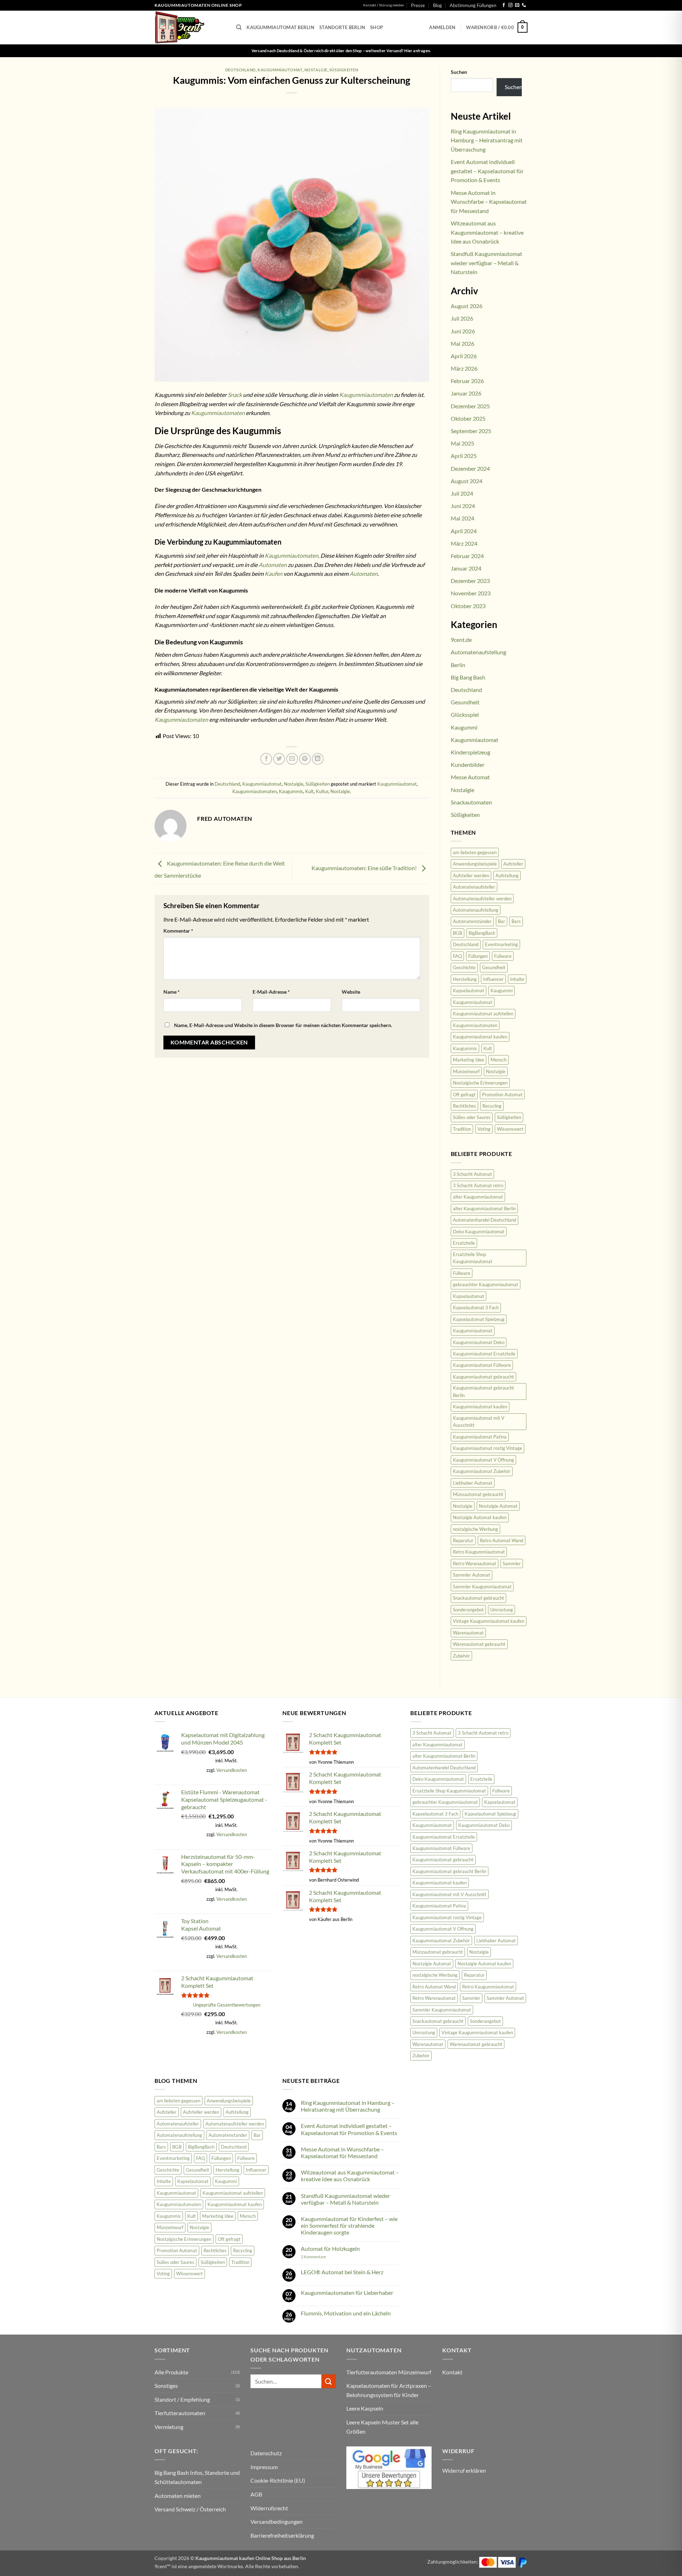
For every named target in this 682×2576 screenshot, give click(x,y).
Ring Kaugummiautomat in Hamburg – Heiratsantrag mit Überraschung (487, 140)
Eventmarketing (501, 944)
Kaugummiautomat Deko (479, 1342)
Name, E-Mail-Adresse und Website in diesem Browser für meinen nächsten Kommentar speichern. (283, 1025)
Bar (502, 921)
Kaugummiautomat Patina (480, 1437)
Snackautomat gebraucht (478, 1598)
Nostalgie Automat (498, 1506)
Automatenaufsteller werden (482, 899)
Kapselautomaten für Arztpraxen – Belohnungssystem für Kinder (389, 2390)
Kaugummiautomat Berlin (280, 27)
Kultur (322, 791)
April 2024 (464, 531)
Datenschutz (266, 2453)
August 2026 (467, 306)
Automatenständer (472, 921)
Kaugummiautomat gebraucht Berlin (483, 1391)
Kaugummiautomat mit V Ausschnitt (479, 1421)
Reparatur (463, 1540)
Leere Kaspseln (365, 2408)
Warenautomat (468, 1633)
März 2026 (464, 368)
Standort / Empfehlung (182, 2399)
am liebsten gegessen (475, 852)
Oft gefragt (464, 1095)
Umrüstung (502, 1610)
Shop (377, 27)
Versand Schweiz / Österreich (190, 2509)
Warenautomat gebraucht (479, 1644)
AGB (256, 2494)
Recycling (492, 1106)
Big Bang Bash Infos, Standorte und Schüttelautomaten (197, 2477)
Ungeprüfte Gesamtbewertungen (227, 2005)
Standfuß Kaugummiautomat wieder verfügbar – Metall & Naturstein (486, 263)
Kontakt (452, 2372)
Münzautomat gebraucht (478, 1494)
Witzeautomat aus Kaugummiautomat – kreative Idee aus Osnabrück (487, 232)
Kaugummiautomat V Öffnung (483, 1460)
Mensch (499, 1060)
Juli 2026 (462, 318)
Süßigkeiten (344, 70)
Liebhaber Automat (473, 1483)
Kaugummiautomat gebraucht (483, 1377)
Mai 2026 (462, 343)
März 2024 (464, 543)
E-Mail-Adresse (271, 992)
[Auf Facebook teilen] (266, 759)
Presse (418, 5)
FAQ (457, 956)
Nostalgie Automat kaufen (480, 1517)
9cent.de (461, 640)
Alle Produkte (171, 2372)
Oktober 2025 (468, 418)
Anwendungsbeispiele (475, 864)
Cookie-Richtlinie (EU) (278, 2480)
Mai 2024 (462, 518)
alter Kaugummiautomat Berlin (484, 1208)
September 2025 (471, 431)
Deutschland (240, 70)
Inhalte (517, 979)
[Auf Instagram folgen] (510, 5)
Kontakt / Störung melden (384, 5)
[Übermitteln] (329, 2381)
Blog (437, 5)
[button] (442, 27)
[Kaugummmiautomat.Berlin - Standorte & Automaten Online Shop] (190, 28)
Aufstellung (507, 875)
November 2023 (471, 593)
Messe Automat (470, 777)
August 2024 (467, 481)
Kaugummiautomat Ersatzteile (484, 1354)
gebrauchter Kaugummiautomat (486, 1284)
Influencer (493, 979)
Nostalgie (316, 70)
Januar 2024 (466, 568)
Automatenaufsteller (474, 887)
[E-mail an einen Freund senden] (292, 759)
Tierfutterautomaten (180, 2413)
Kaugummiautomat (280, 70)
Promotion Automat (502, 1095)
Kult (309, 791)
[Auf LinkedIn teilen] (318, 759)
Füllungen (478, 956)
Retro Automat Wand (502, 1540)
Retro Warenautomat (475, 1563)
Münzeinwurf (466, 1071)
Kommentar (178, 931)
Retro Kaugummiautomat (479, 1552)
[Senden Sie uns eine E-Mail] (517, 5)
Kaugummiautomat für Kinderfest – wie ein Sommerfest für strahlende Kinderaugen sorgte (349, 2225)
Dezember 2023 (470, 581)
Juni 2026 (463, 331)
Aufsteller (513, 864)
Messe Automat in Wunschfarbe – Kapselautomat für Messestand (489, 202)
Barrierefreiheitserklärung (282, 2535)
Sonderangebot (468, 1610)
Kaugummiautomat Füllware (482, 1365)
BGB (458, 933)
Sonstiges (166, 2386)
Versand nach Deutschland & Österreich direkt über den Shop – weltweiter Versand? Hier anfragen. (341, 51)
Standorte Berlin (342, 27)
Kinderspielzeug (470, 752)
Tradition (462, 1129)
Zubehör (461, 1656)
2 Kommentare (323, 2257)
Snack (235, 395)
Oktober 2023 (468, 606)
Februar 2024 (467, 556)
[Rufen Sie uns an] (524, 5)
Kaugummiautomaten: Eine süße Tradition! (365, 868)
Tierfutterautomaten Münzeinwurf (389, 2372)
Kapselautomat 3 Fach (476, 1308)
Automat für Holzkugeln (330, 2248)
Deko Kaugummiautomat (479, 1232)
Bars (516, 921)
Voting (484, 1129)
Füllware (503, 956)
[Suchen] (239, 27)
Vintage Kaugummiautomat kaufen (489, 1621)
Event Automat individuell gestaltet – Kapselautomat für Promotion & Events (487, 171)
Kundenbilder (468, 765)
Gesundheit (465, 702)
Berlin (458, 665)
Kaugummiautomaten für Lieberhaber (347, 2293)
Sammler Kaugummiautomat (482, 1587)
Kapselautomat (469, 990)
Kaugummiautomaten (366, 395)
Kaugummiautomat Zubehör (482, 1471)
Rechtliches (464, 1106)
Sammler (512, 1563)
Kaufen (274, 574)
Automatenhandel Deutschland (485, 1220)
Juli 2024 (462, 493)
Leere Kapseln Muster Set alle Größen (382, 2427)
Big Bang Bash (468, 677)
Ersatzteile (464, 1243)
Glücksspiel (465, 714)
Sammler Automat (472, 1575)
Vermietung (169, 2427)
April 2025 (464, 456)
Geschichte (464, 967)
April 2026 (464, 356)
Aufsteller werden (471, 875)
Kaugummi (464, 727)
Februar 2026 (467, 381)
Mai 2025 (462, 443)
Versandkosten (232, 1770)
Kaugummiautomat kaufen (480, 1037)
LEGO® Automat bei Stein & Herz (342, 2272)
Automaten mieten (178, 2496)
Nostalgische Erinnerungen (480, 1083)
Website (351, 992)
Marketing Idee (469, 1060)
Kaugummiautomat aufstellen (483, 1014)
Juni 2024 (463, 506)
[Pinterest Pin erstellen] (305, 759)
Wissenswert (510, 1129)
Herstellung (465, 979)
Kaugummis (291, 791)
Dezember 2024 (470, 468)
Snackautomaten (471, 802)
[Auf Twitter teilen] (279, 759)
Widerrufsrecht (269, 2508)
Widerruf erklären (464, 2470)
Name (172, 992)
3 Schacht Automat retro (478, 1185)
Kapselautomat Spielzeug (479, 1319)
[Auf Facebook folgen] (504, 5)
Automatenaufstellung (478, 652)
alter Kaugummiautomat (478, 1197)
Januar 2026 (466, 393)
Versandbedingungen (277, 2522)
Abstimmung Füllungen (473, 5)
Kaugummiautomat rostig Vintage (488, 1448)
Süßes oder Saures (472, 1117)
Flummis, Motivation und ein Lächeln (346, 2313)
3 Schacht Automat (472, 1174)
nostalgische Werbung (475, 1529)
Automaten (273, 565)
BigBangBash (482, 933)
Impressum (264, 2467)
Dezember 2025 (470, 406)
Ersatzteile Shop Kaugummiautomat (473, 1258)
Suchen (459, 72)
